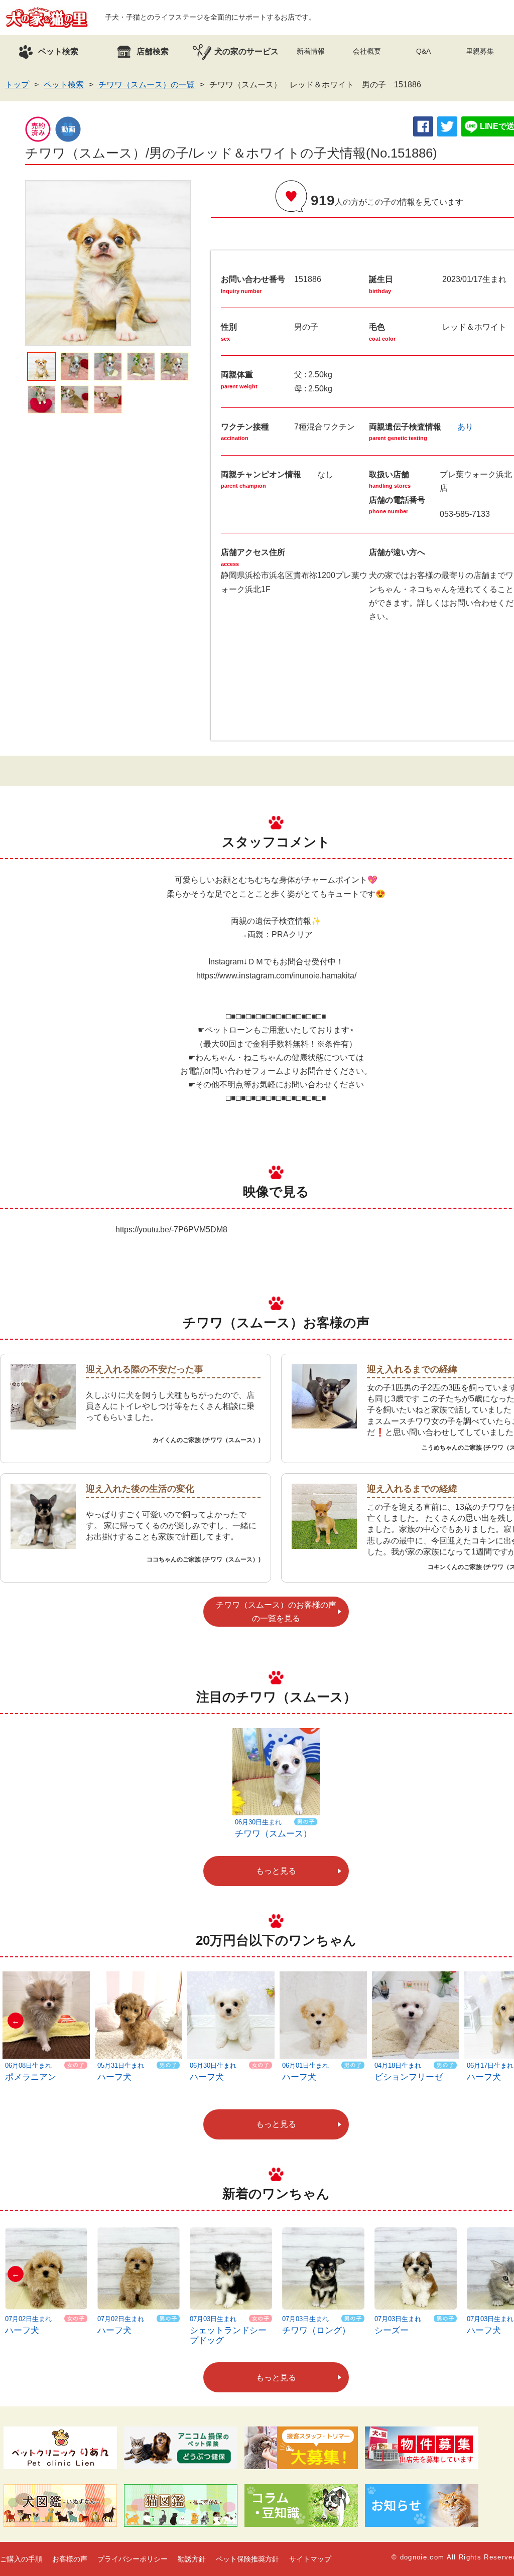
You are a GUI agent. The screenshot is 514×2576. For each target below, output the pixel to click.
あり (465, 427)
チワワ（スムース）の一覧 (147, 85)
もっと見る (276, 1871)
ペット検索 (64, 85)
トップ (17, 85)
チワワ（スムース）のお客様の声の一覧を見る (276, 1612)
